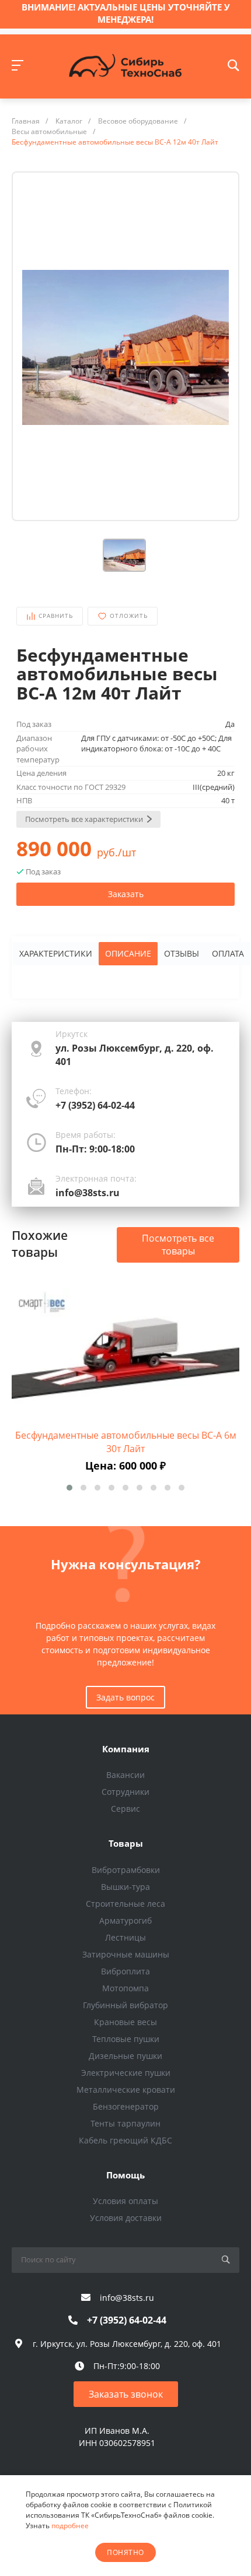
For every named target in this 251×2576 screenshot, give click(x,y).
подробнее (70, 2526)
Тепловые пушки (126, 2039)
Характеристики (56, 953)
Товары (126, 1843)
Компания (126, 1749)
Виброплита (125, 1971)
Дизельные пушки (125, 2056)
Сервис (125, 1809)
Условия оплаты (125, 2201)
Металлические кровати (126, 2090)
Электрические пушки (126, 2073)
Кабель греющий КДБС (125, 2140)
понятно (125, 2552)
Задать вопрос (125, 1697)
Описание (128, 953)
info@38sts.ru (88, 1193)
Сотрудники (125, 1792)
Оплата (228, 953)
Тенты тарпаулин (125, 2123)
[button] (69, 1488)
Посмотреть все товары (178, 1245)
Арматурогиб (125, 1920)
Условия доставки (126, 2218)
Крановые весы (125, 2022)
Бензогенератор (126, 2106)
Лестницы (125, 1937)
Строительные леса (125, 1904)
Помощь (125, 2175)
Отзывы (182, 953)
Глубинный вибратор (125, 2005)
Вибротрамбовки (126, 1870)
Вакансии (125, 1775)
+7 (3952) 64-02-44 (95, 1105)
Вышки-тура (125, 1887)
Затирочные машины (126, 1954)
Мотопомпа (125, 1988)
